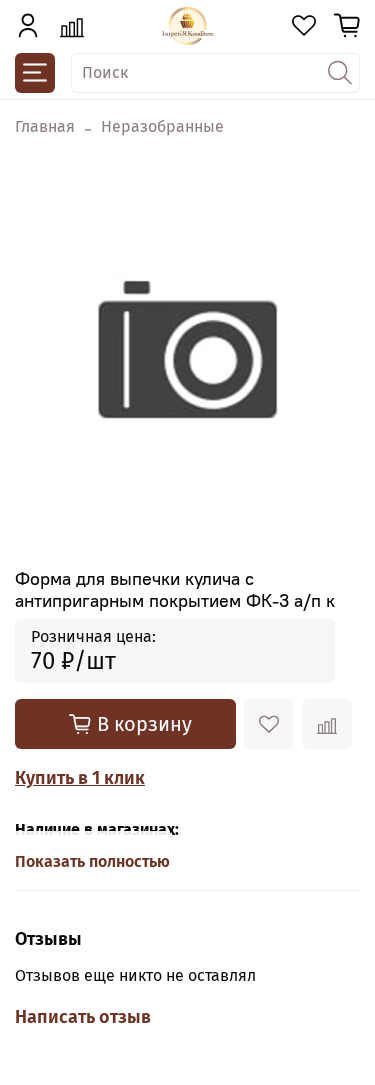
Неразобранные (162, 126)
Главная (45, 126)
